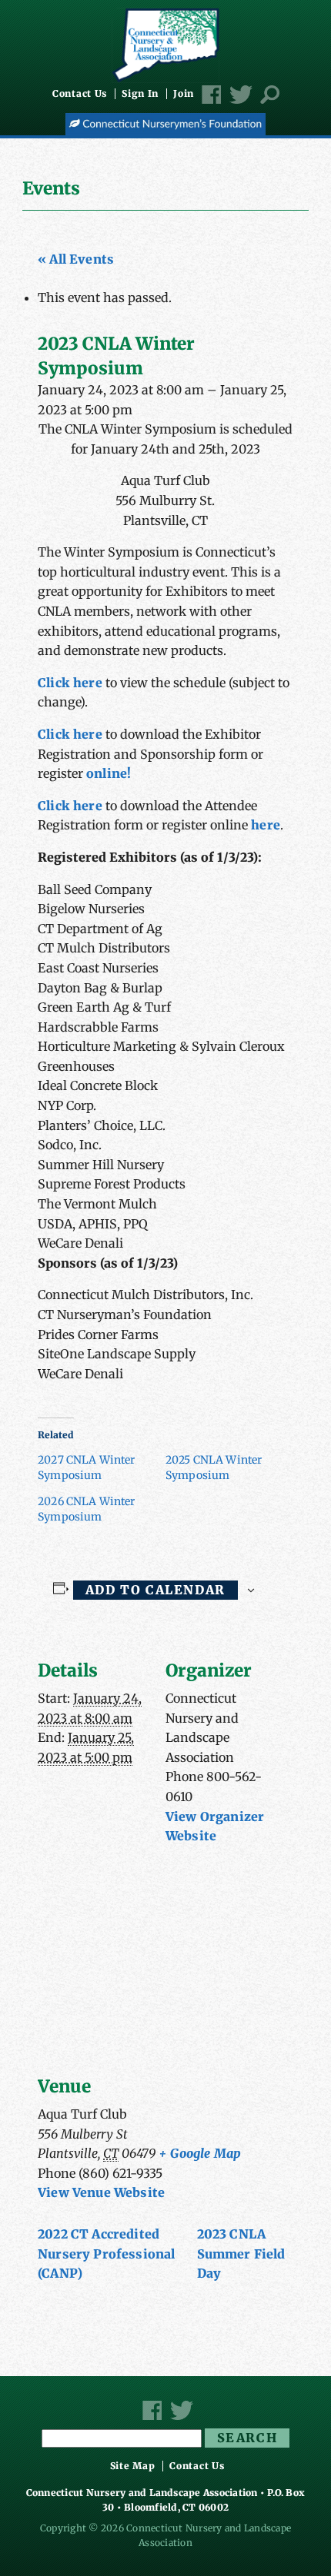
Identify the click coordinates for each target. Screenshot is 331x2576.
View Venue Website (101, 2192)
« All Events (76, 259)
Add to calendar (155, 1590)
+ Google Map (200, 2153)
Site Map (133, 2466)
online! (109, 773)
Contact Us (80, 94)
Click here (72, 683)
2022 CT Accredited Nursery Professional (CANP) (106, 2254)
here (264, 825)
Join (184, 94)
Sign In (140, 94)
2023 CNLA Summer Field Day (241, 2254)
